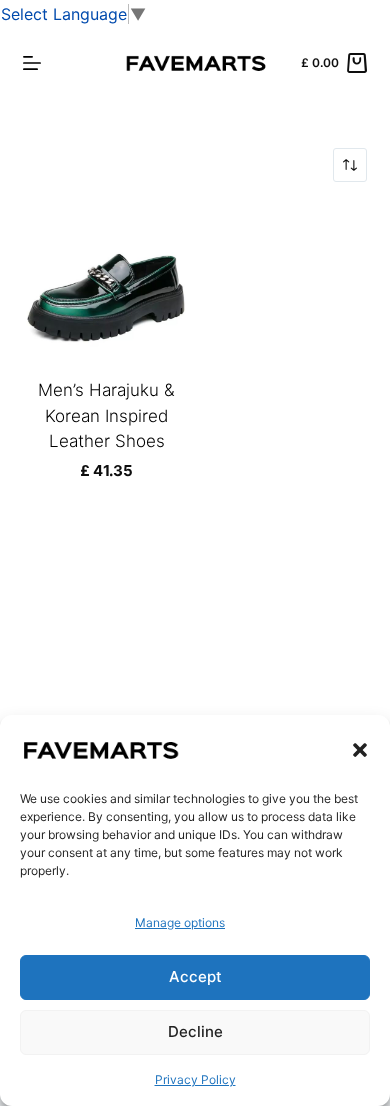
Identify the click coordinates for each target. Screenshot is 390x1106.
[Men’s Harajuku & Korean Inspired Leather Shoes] (106, 290)
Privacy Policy (195, 1079)
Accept (195, 976)
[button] (360, 750)
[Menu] (32, 63)
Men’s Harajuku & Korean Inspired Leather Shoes (106, 415)
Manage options (180, 922)
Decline (195, 1031)
